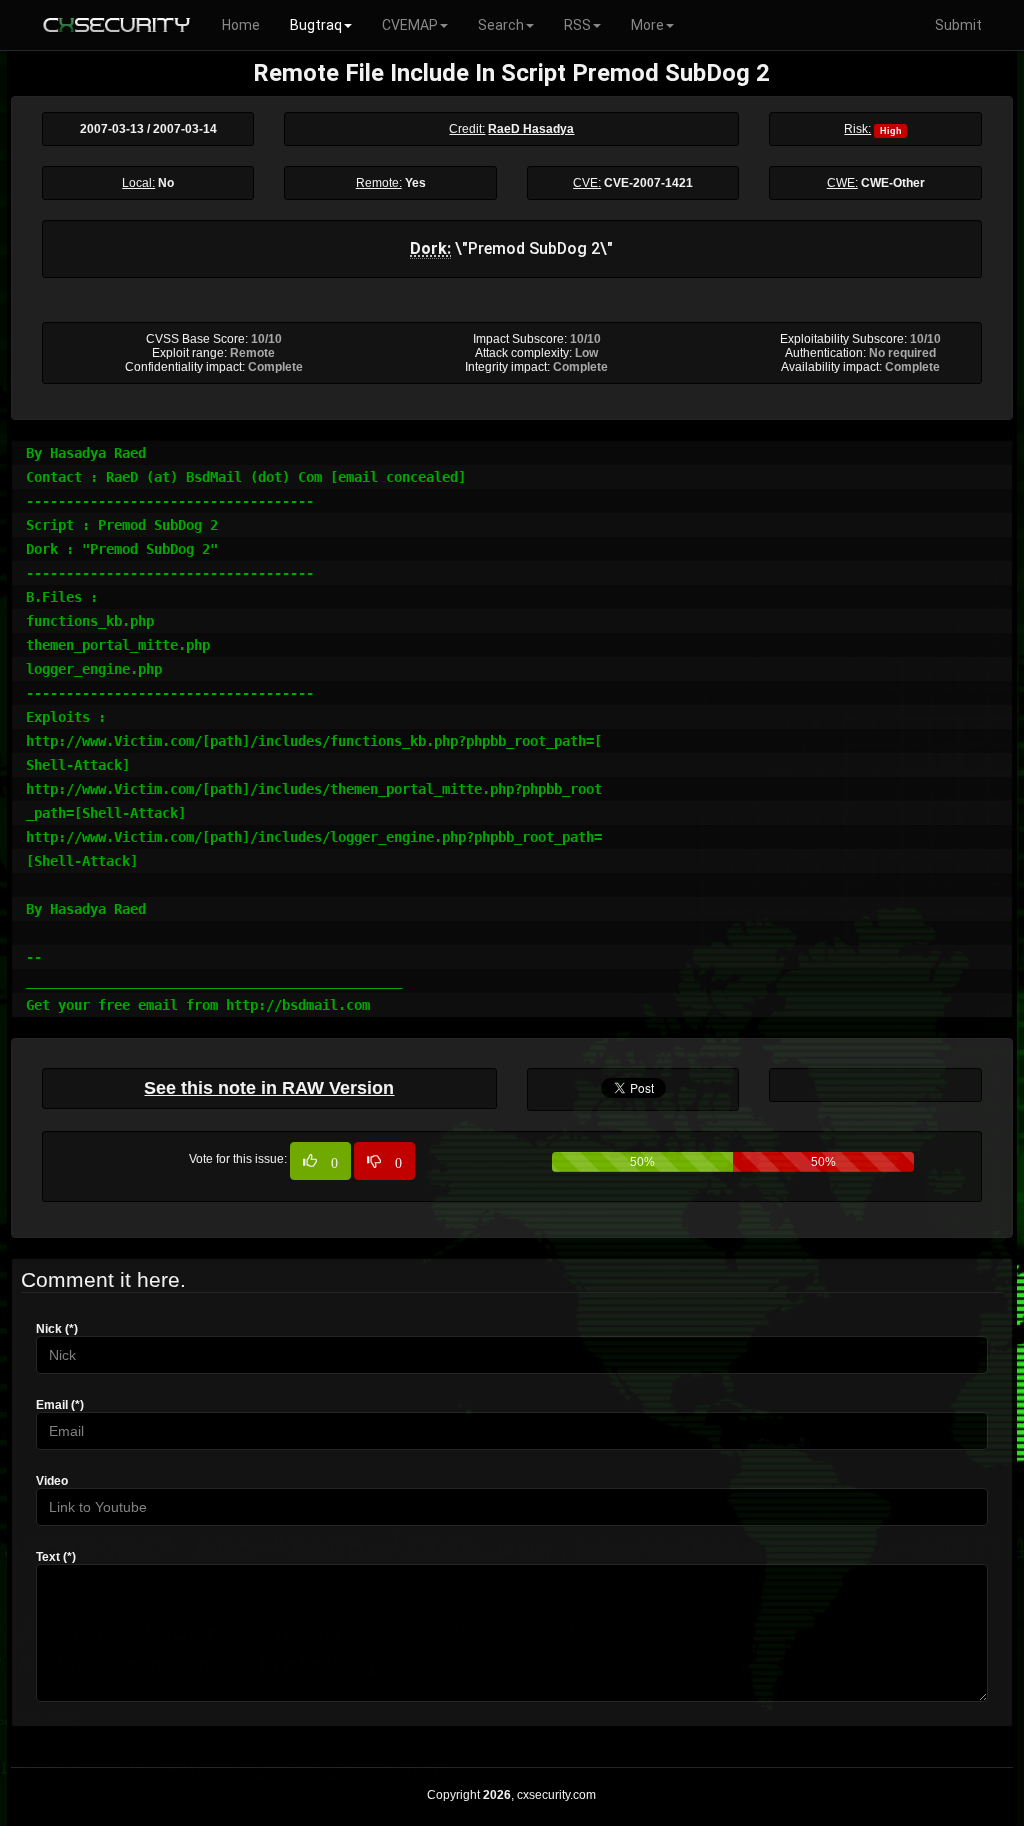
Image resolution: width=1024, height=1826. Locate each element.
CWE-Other (893, 183)
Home (241, 25)
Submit (958, 25)
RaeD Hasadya (531, 129)
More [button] (647, 25)
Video (52, 1481)
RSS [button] (577, 25)
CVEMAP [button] (410, 25)
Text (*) (56, 1557)
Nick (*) (57, 1329)
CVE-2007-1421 (648, 183)
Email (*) (60, 1405)
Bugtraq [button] (316, 25)
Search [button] (501, 25)
